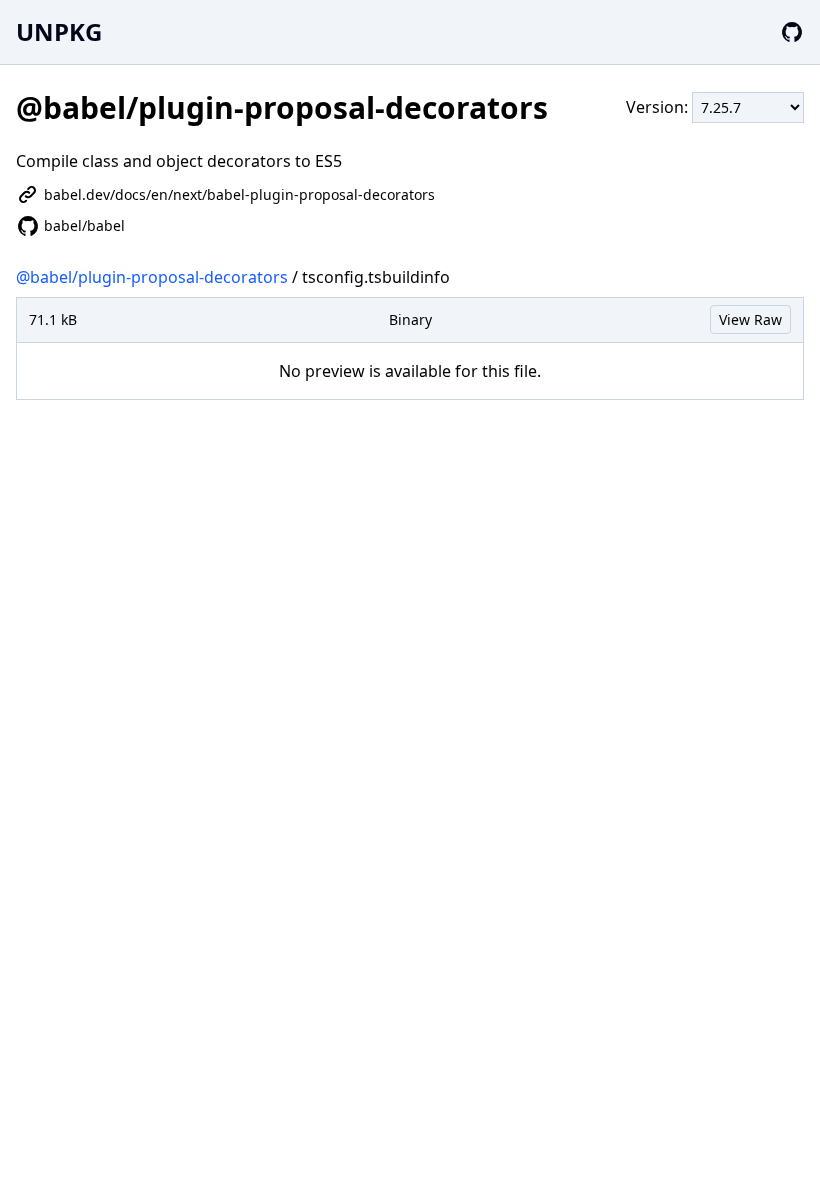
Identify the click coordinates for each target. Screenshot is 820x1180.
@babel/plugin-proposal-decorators (152, 277)
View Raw (750, 319)
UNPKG (59, 31)
